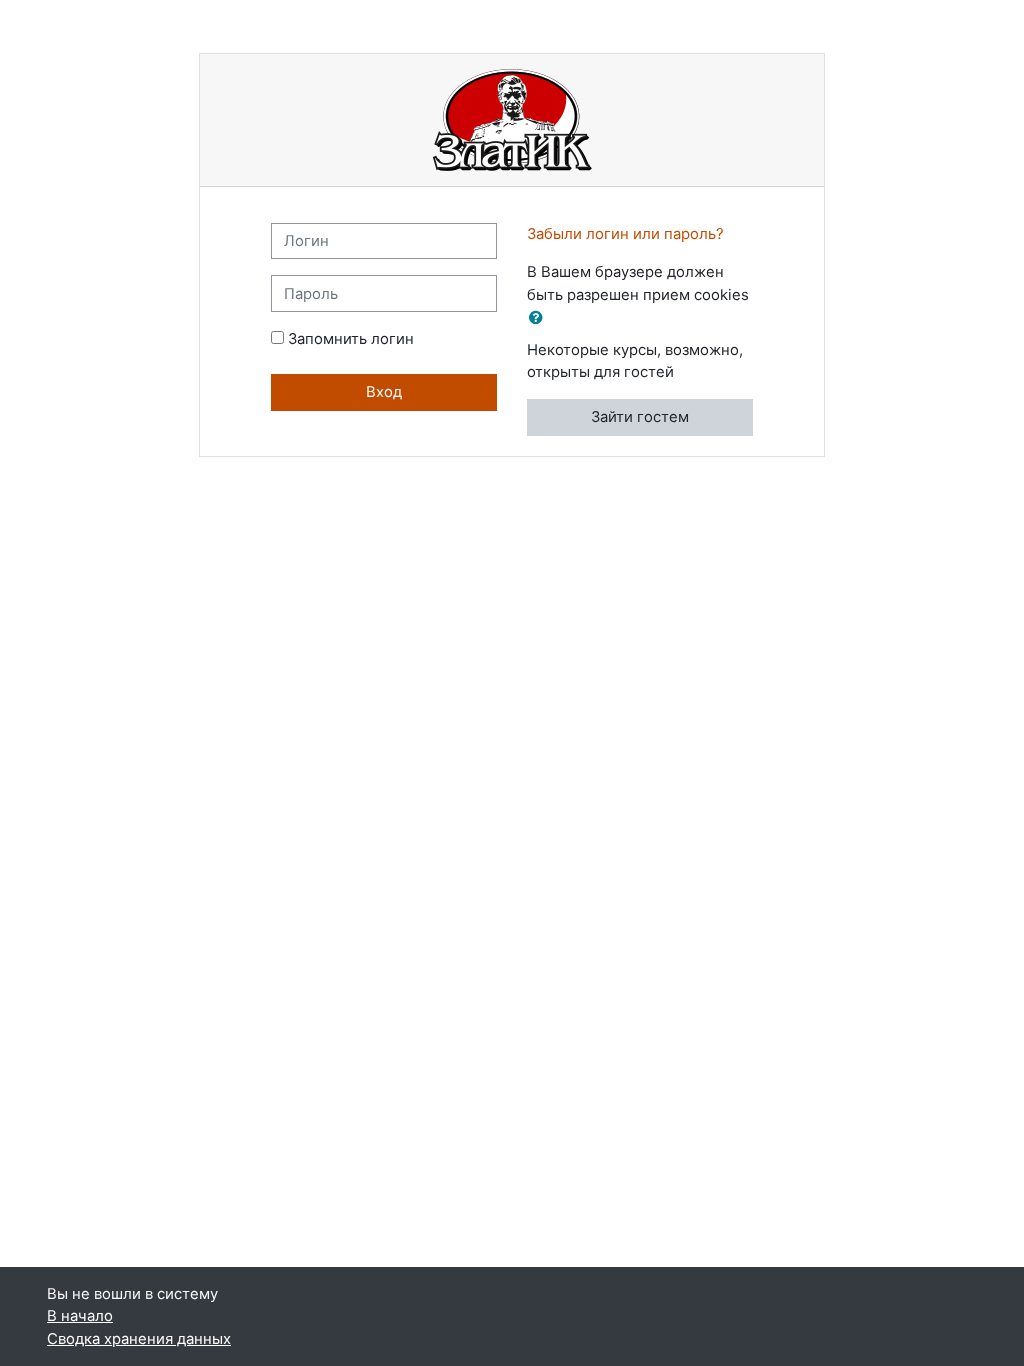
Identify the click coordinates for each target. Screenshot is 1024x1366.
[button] (540, 318)
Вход (384, 392)
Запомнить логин (351, 339)
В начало (80, 1316)
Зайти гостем (640, 417)
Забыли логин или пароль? (625, 234)
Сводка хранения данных (139, 1339)
